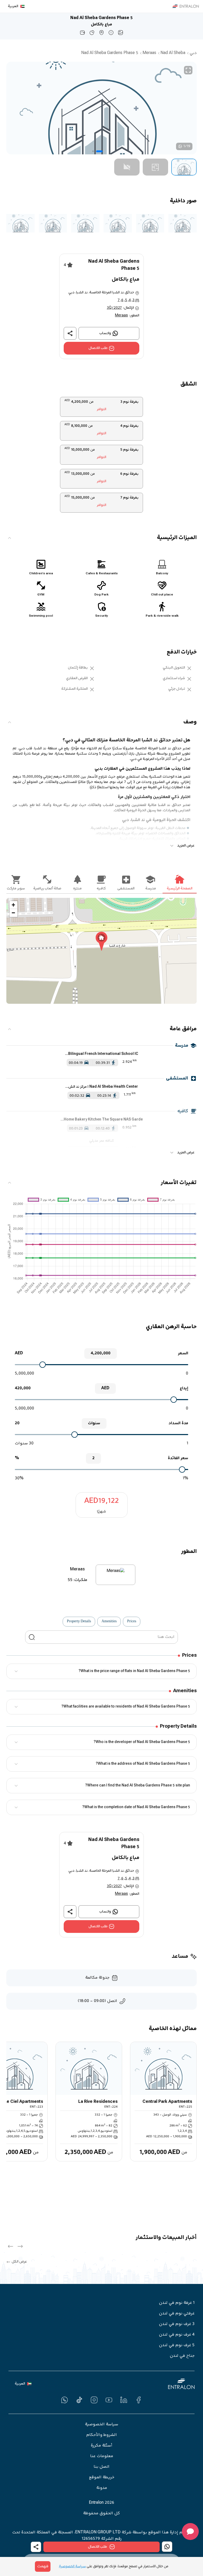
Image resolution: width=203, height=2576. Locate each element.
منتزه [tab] (77, 889)
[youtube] (109, 2400)
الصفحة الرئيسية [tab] (180, 889)
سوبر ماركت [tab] (16, 889)
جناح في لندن (182, 2356)
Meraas (149, 53)
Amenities (109, 1621)
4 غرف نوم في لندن (177, 2335)
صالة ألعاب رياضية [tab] (47, 889)
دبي (193, 53)
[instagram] (94, 2400)
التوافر (101, 409)
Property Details (79, 1621)
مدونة (102, 2488)
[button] (184, 167)
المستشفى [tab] (126, 889)
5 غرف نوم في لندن (177, 2345)
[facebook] (139, 2400)
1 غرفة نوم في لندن (177, 2303)
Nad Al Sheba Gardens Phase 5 (110, 53)
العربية (13, 6)
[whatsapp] (64, 2400)
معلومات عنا (102, 2456)
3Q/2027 (114, 308)
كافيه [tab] (101, 889)
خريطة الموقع (102, 2478)
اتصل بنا (101, 2467)
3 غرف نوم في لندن (177, 2324)
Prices (132, 1621)
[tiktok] (79, 2400)
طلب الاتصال (98, 348)
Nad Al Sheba (173, 53)
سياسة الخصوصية (101, 2425)
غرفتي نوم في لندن (177, 2314)
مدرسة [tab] (151, 889)
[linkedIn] (124, 2400)
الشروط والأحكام (101, 2435)
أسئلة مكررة (101, 2446)
